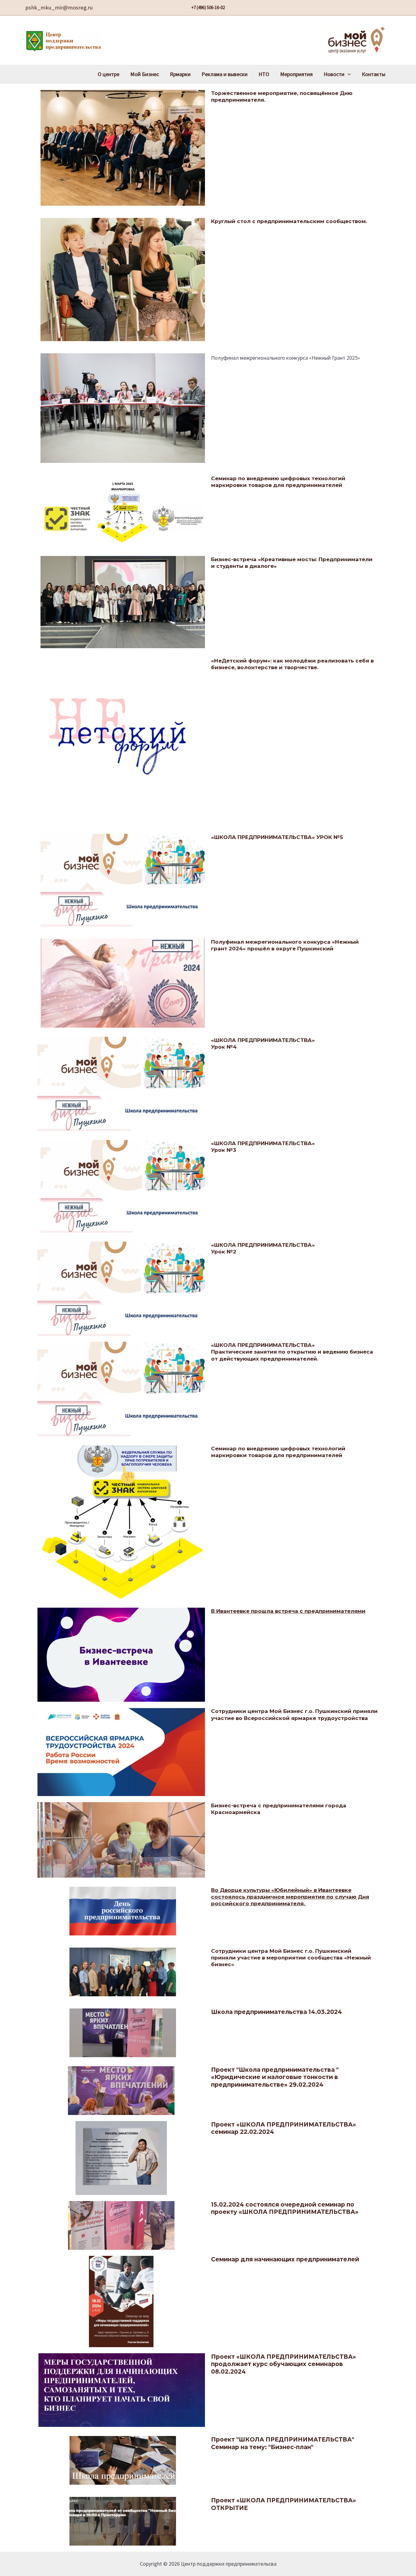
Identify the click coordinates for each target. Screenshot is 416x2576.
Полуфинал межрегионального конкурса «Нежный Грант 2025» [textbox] (286, 358)
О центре (109, 74)
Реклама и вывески (225, 74)
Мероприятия (296, 74)
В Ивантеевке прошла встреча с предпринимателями (288, 1611)
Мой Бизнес (145, 74)
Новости (334, 74)
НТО (264, 74)
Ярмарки (180, 74)
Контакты (374, 74)
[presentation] (348, 74)
